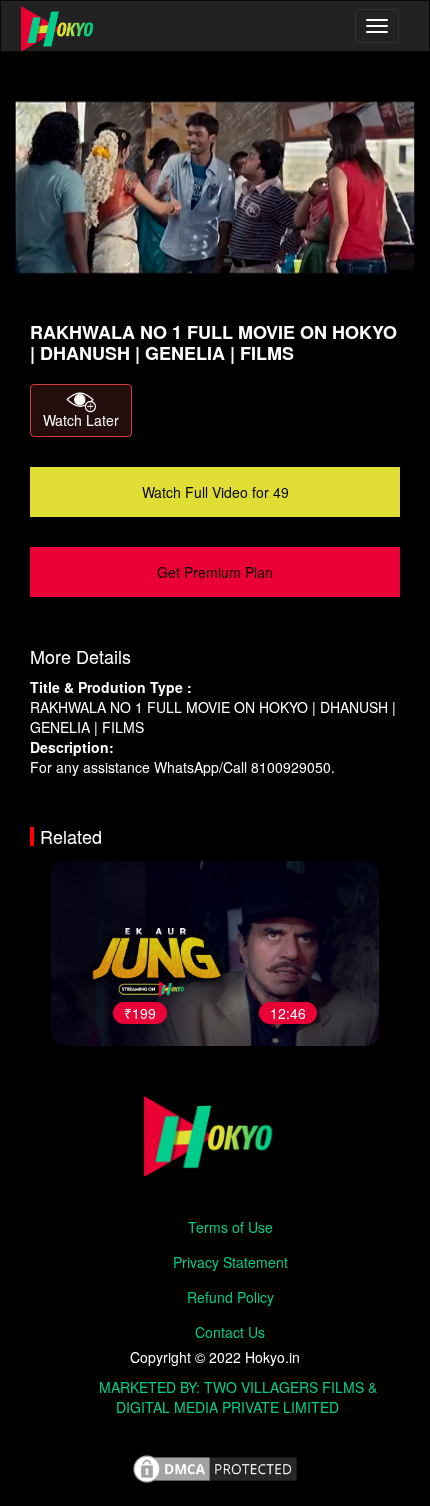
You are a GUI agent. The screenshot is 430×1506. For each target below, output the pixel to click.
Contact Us (230, 1332)
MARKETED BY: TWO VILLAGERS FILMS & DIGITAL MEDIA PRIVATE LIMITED (238, 1397)
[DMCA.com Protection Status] (215, 1469)
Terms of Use (230, 1227)
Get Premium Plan (215, 572)
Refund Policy (230, 1297)
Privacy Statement (230, 1262)
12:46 (288, 1013)
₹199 (140, 1013)
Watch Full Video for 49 (215, 492)
